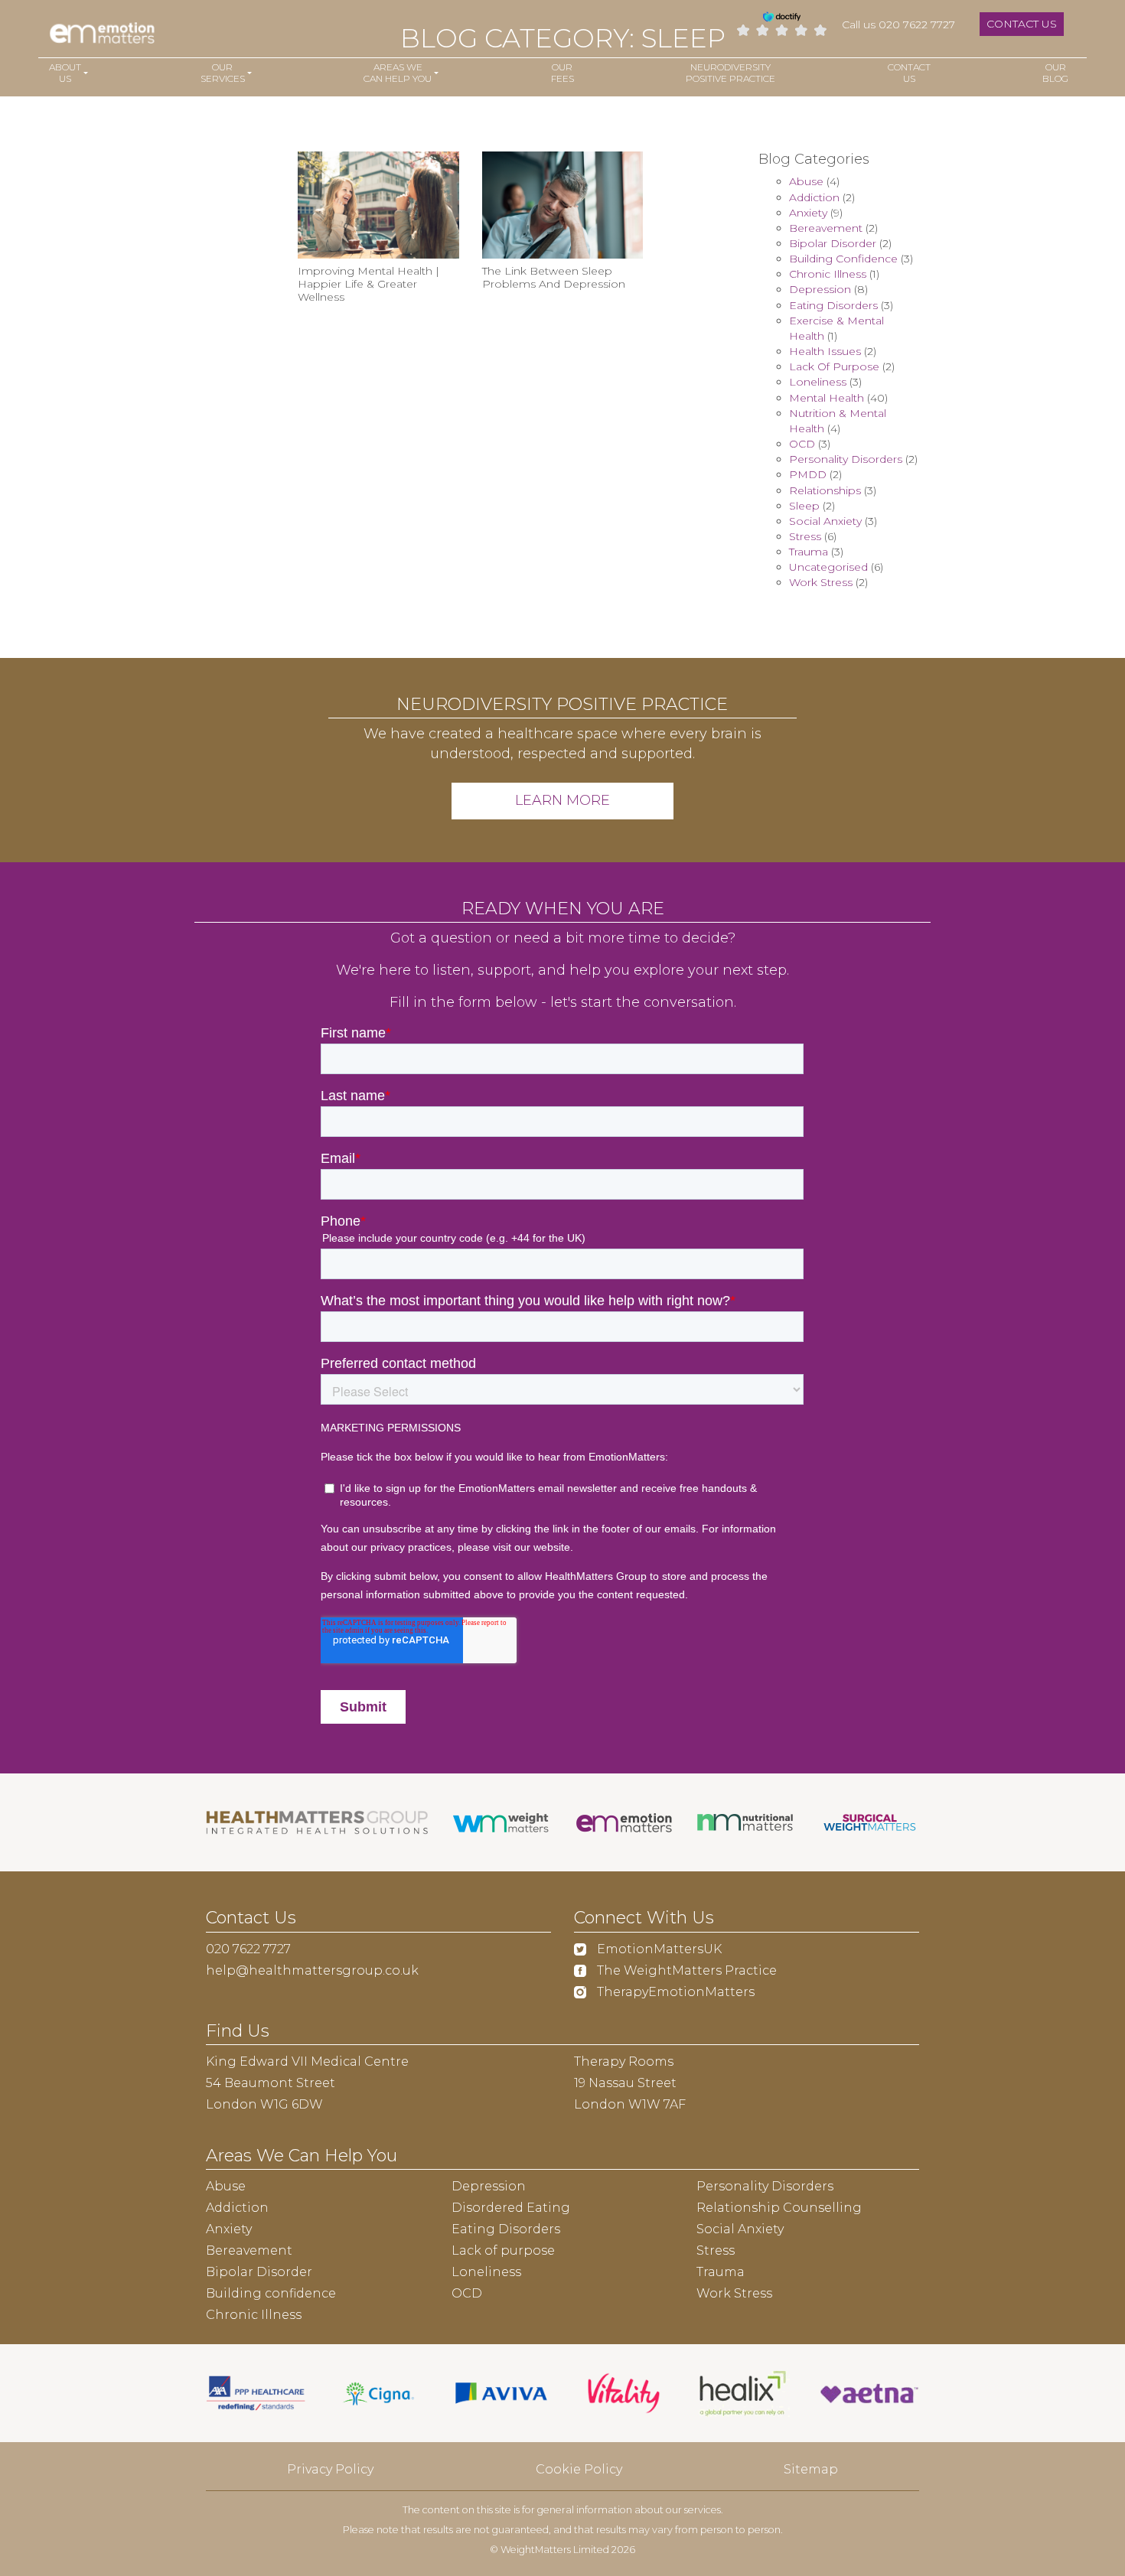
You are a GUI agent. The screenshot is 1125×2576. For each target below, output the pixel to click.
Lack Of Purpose (834, 366)
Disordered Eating (511, 2208)
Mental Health (827, 398)
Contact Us (1022, 24)
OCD (802, 444)
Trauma (809, 552)
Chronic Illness (828, 274)
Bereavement (826, 228)
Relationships (825, 490)
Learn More (562, 800)
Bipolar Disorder (833, 243)
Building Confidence (843, 259)
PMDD (808, 474)
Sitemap (811, 2469)
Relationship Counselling (779, 2208)
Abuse (806, 181)
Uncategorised (828, 567)
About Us (65, 73)
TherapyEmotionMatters (674, 1992)
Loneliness (818, 382)
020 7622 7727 (248, 1949)
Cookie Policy (579, 2469)
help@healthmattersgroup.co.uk (312, 1970)
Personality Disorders (846, 459)
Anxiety (808, 213)
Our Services (223, 73)
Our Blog (1055, 73)
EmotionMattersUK (658, 1949)
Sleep (804, 506)
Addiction (814, 197)
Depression (820, 289)
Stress (805, 536)
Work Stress (821, 582)
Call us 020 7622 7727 (898, 24)
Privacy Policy (330, 2469)
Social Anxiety (825, 521)
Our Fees (562, 73)
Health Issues (825, 351)
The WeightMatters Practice (685, 1970)
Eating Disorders (833, 305)
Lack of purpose (503, 2250)
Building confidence (271, 2293)
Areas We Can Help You (398, 73)
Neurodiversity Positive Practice (730, 73)
